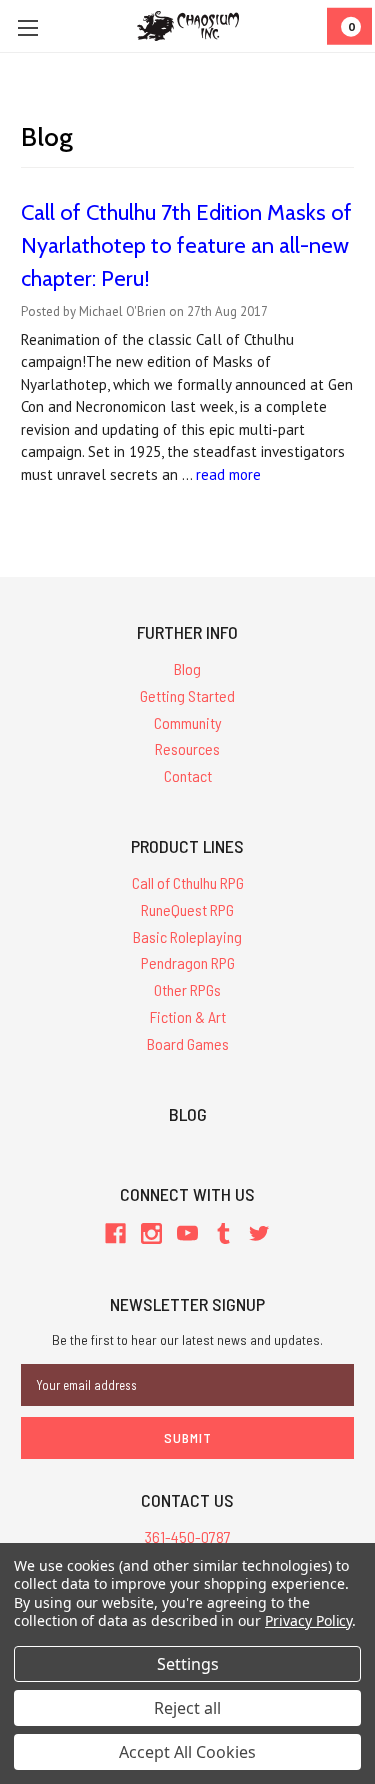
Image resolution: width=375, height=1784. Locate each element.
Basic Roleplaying (187, 936)
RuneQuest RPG (187, 909)
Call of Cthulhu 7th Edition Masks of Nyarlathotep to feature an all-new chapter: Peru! (186, 245)
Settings (188, 1664)
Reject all (187, 1708)
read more (228, 474)
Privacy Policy (308, 1620)
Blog (187, 668)
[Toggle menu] (27, 27)
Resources (187, 748)
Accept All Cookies (187, 1752)
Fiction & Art (188, 1016)
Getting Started (187, 695)
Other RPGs (187, 989)
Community (188, 722)
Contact (188, 775)
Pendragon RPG (188, 962)
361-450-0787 (188, 1536)
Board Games (188, 1043)
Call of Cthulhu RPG (188, 882)
